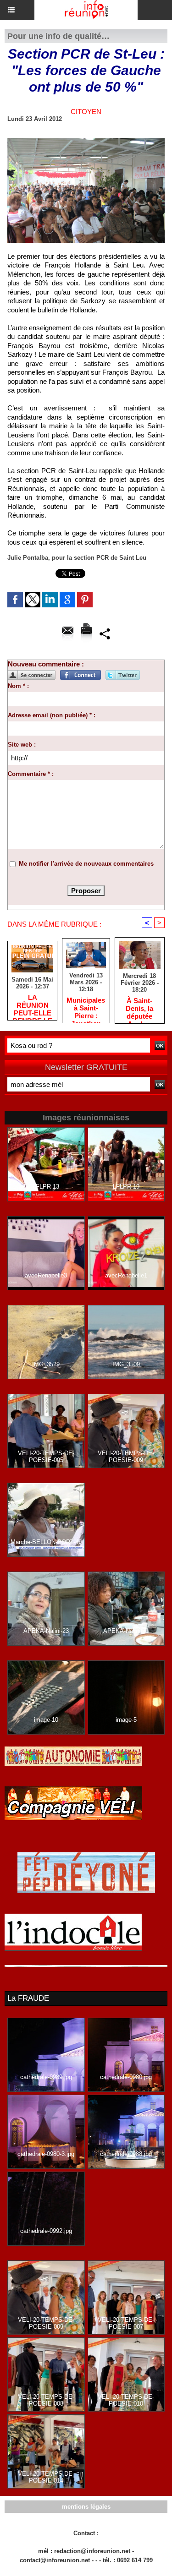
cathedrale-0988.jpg (126, 2154)
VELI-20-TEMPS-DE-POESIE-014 (46, 2477)
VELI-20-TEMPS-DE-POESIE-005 (46, 1457)
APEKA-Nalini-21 (126, 1631)
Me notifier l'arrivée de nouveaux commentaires (86, 864)
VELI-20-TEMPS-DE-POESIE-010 (126, 2400)
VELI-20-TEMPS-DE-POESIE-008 (46, 2400)
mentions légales (86, 2507)
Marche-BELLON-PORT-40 (46, 1542)
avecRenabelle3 (46, 1275)
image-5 (126, 1720)
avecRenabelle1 (126, 1275)
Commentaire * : (31, 774)
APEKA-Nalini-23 (46, 1631)
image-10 (46, 1720)
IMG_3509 (126, 1364)
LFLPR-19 (126, 1187)
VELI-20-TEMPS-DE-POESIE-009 (126, 1457)
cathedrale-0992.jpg (46, 2231)
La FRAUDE (28, 1998)
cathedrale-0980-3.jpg (46, 2154)
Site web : (22, 745)
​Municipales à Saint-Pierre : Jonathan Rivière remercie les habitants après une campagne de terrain (86, 1008)
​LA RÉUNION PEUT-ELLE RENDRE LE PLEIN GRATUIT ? (32, 1005)
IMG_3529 (46, 1364)
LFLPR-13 (46, 1187)
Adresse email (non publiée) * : (52, 715)
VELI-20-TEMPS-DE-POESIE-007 (126, 2323)
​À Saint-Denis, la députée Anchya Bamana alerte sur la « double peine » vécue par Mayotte (139, 1008)
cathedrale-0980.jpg (126, 2077)
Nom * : (18, 686)
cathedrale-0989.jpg (46, 2077)
